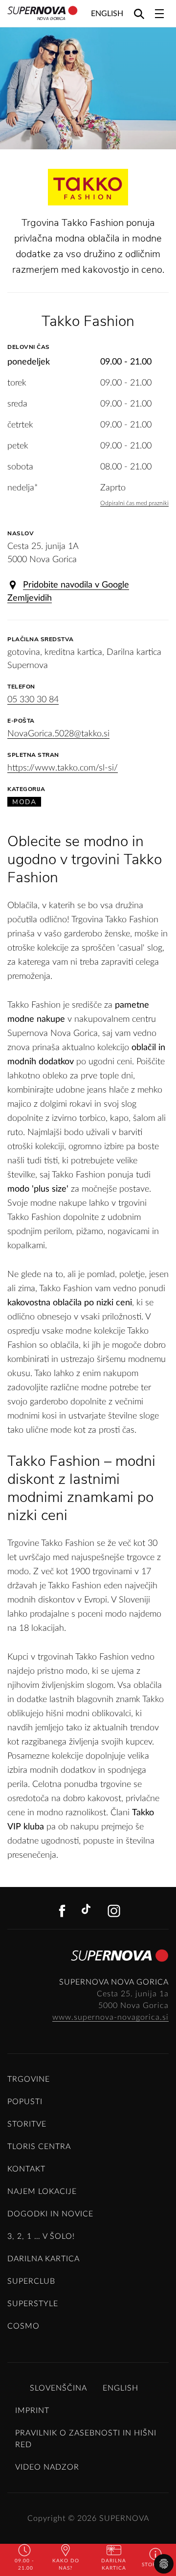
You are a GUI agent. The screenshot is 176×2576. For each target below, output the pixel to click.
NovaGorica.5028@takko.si (58, 734)
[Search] (139, 13)
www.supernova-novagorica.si (110, 2017)
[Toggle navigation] (159, 14)
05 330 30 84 (33, 700)
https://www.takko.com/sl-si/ (63, 768)
